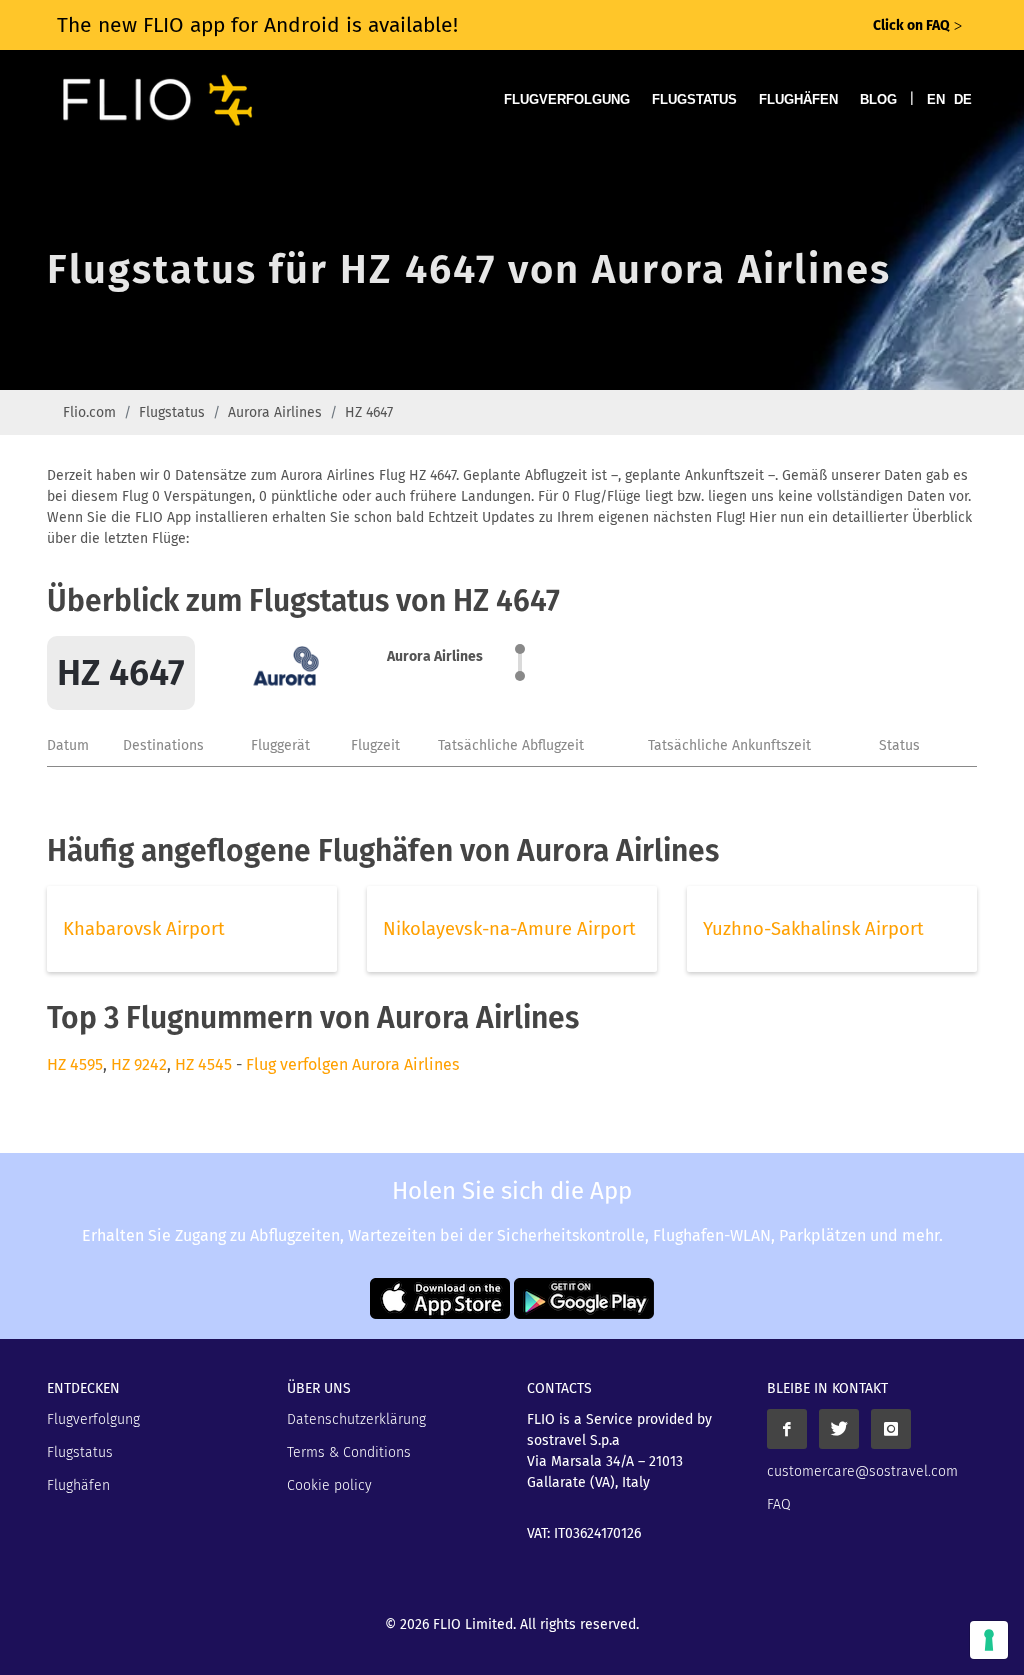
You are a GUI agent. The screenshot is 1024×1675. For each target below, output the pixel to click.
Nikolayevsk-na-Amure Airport (509, 929)
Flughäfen (798, 99)
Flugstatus (694, 99)
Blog (878, 99)
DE (963, 99)
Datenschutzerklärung (356, 1419)
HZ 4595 (75, 1064)
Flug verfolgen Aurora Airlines (352, 1064)
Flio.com (89, 412)
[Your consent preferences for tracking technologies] (989, 1640)
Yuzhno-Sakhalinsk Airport (813, 929)
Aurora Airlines (275, 412)
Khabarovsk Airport (144, 929)
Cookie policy (329, 1485)
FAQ (779, 1504)
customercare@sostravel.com (862, 1471)
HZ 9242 (139, 1064)
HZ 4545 (203, 1064)
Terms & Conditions (349, 1452)
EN (936, 99)
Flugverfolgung (567, 99)
